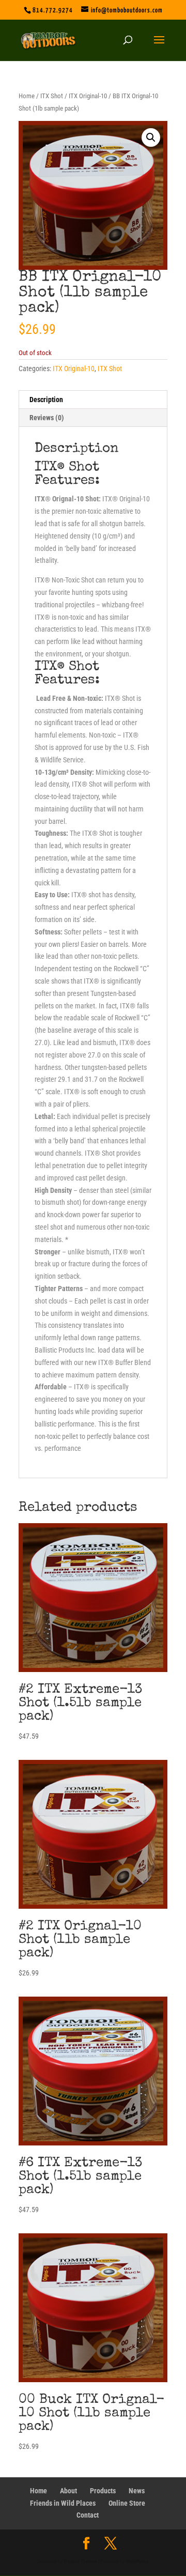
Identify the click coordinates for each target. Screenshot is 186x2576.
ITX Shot (52, 96)
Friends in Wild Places (63, 2503)
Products (103, 2491)
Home (27, 96)
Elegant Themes (80, 2561)
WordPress (137, 2561)
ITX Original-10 (88, 96)
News (137, 2491)
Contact (88, 2515)
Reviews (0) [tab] (47, 418)
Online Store (127, 2503)
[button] (151, 137)
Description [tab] (46, 400)
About (68, 2491)
